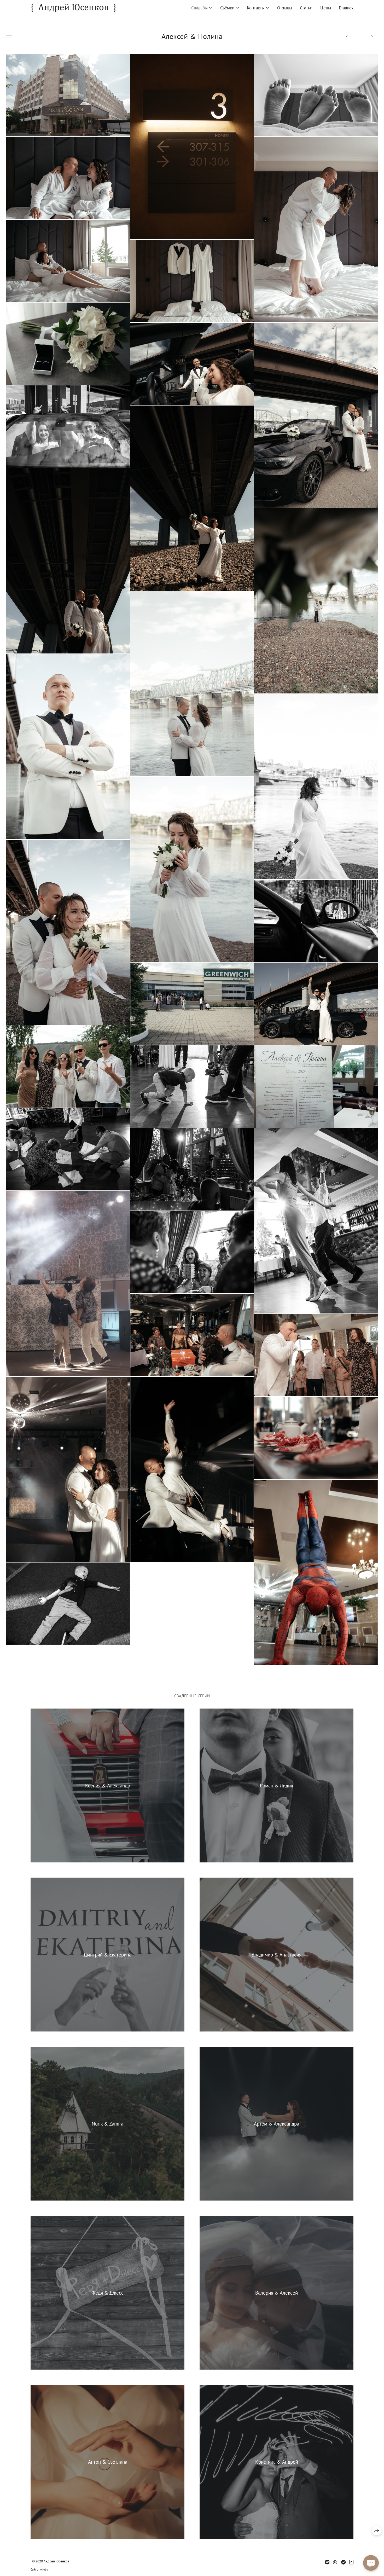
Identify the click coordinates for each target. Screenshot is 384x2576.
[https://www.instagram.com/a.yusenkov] (351, 2562)
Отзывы (285, 8)
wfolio (44, 2569)
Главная (346, 8)
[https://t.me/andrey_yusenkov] (343, 2562)
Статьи (306, 8)
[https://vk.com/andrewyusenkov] (327, 2562)
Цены (326, 8)
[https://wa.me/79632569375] (335, 2562)
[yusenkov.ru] (74, 8)
